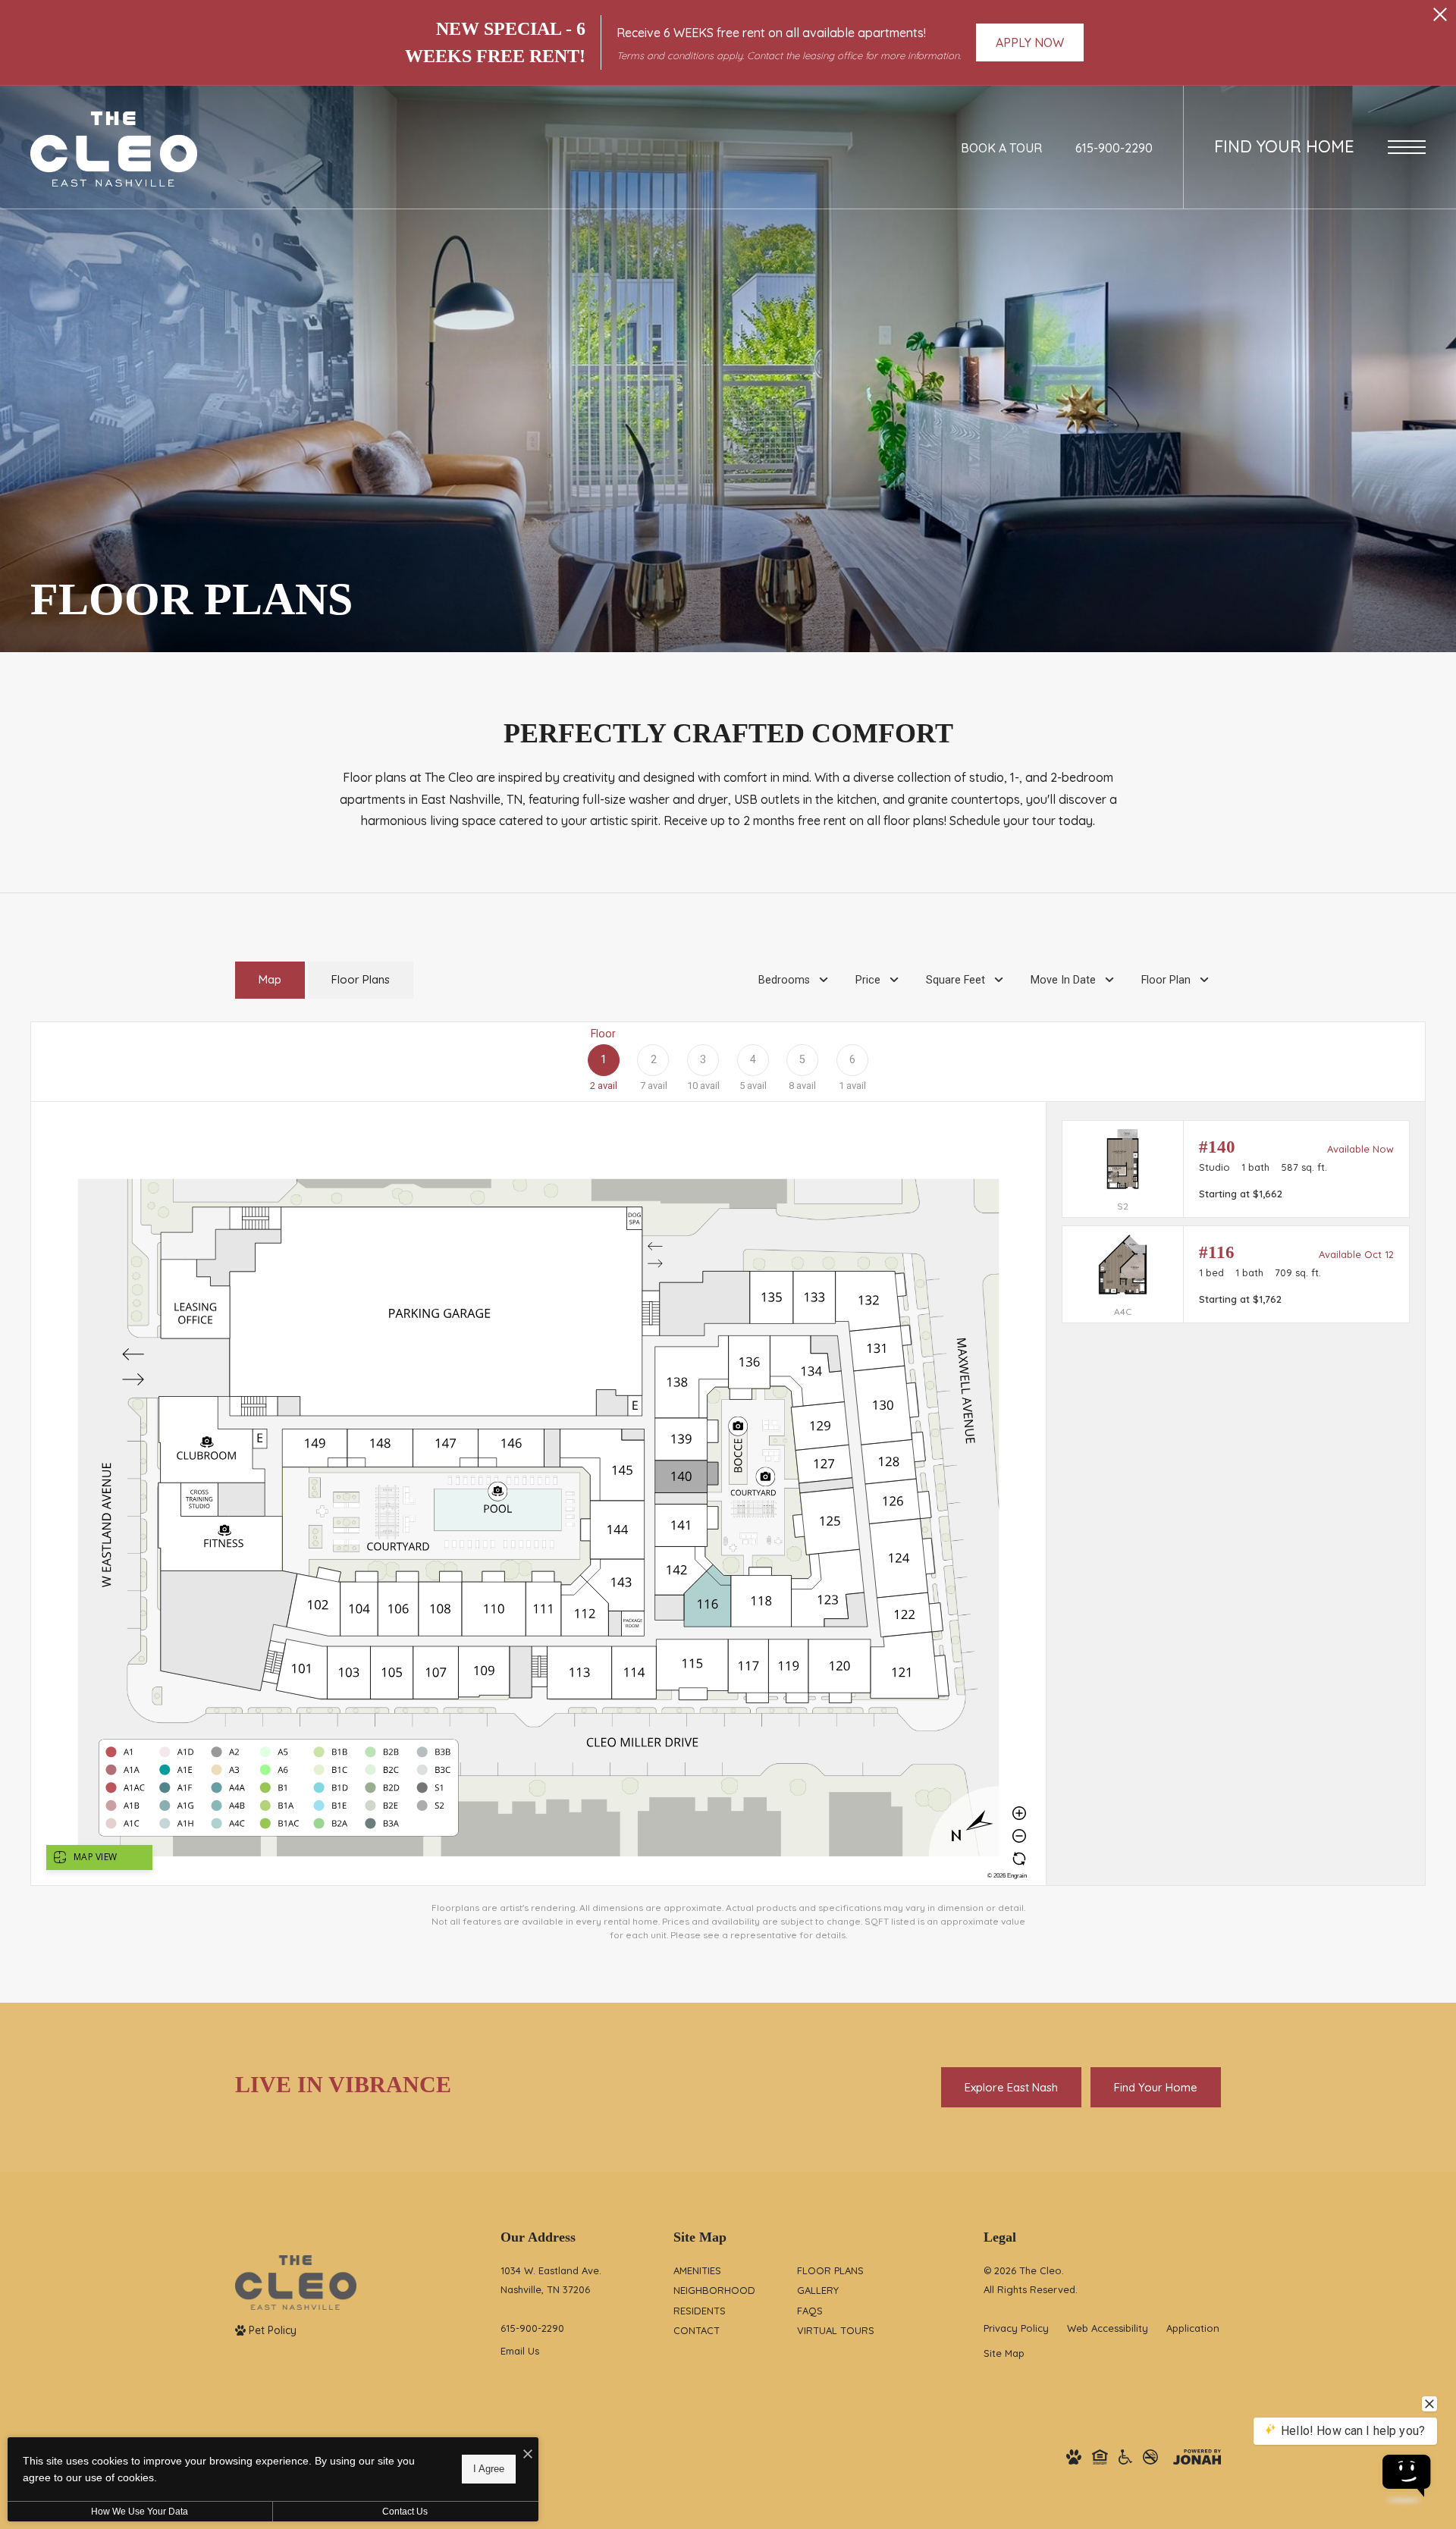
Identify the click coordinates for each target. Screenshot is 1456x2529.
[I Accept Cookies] (528, 2454)
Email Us (520, 2351)
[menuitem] (723, 2272)
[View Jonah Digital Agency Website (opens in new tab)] (1197, 2457)
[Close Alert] (1440, 19)
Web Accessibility (1108, 2328)
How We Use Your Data (140, 2512)
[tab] (270, 980)
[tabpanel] (728, 1482)
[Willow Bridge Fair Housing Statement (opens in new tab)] (1100, 2457)
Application (1193, 2328)
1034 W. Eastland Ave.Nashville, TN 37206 (551, 2280)
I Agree (489, 2469)
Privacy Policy (1016, 2328)
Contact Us (405, 2512)
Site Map (1004, 2353)
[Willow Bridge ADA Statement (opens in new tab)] (1125, 2457)
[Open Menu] (1407, 147)
